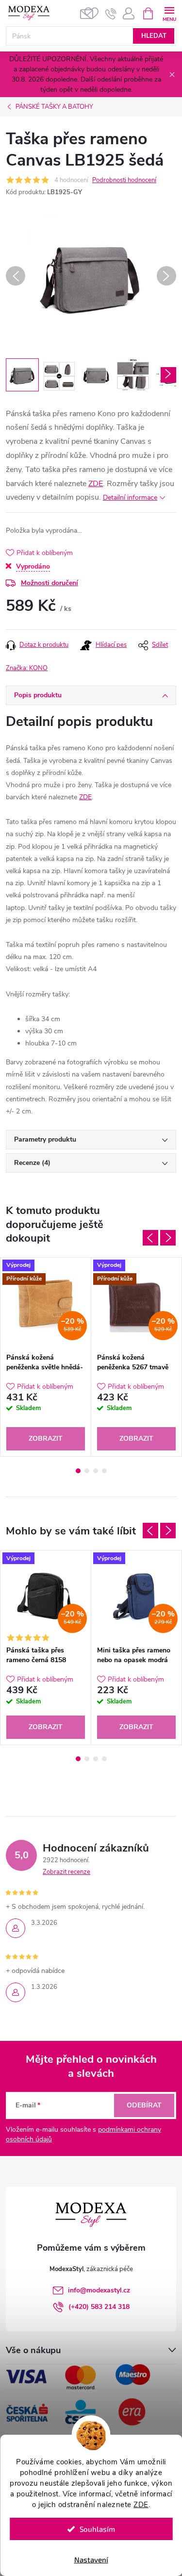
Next (168, 1238)
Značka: (27, 668)
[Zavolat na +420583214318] (111, 14)
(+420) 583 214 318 (99, 2307)
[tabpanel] (46, 1357)
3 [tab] (96, 1471)
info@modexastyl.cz (99, 2290)
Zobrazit (46, 1439)
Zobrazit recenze (66, 1872)
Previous (150, 1238)
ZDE (141, 2505)
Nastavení (91, 2559)
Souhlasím (97, 2529)
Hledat (154, 36)
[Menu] (169, 13)
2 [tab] (87, 1471)
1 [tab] (78, 1471)
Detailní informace (130, 497)
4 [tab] (104, 1471)
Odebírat (144, 2105)
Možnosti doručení (50, 583)
